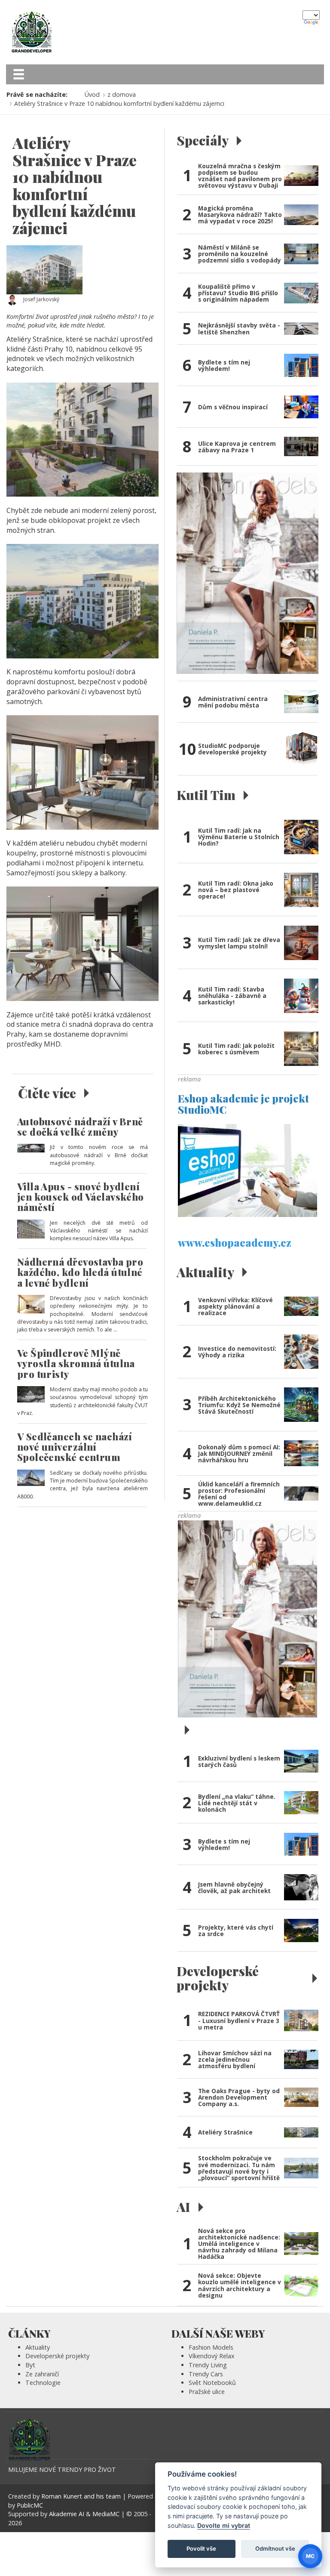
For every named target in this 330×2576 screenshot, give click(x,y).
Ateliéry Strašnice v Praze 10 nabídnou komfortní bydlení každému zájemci (119, 103)
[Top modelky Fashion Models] (247, 1618)
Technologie (43, 2383)
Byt (30, 2365)
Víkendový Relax (212, 2356)
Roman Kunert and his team (82, 2496)
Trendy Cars (206, 2374)
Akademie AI (67, 2514)
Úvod (92, 94)
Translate (312, 23)
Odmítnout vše (275, 2548)
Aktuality (38, 2347)
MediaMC (106, 2514)
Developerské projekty (57, 2356)
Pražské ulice (207, 2392)
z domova (122, 94)
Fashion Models (211, 2347)
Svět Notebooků (212, 2383)
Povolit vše (201, 2548)
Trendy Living (208, 2365)
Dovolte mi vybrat (224, 2525)
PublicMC (30, 2505)
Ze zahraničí (42, 2374)
